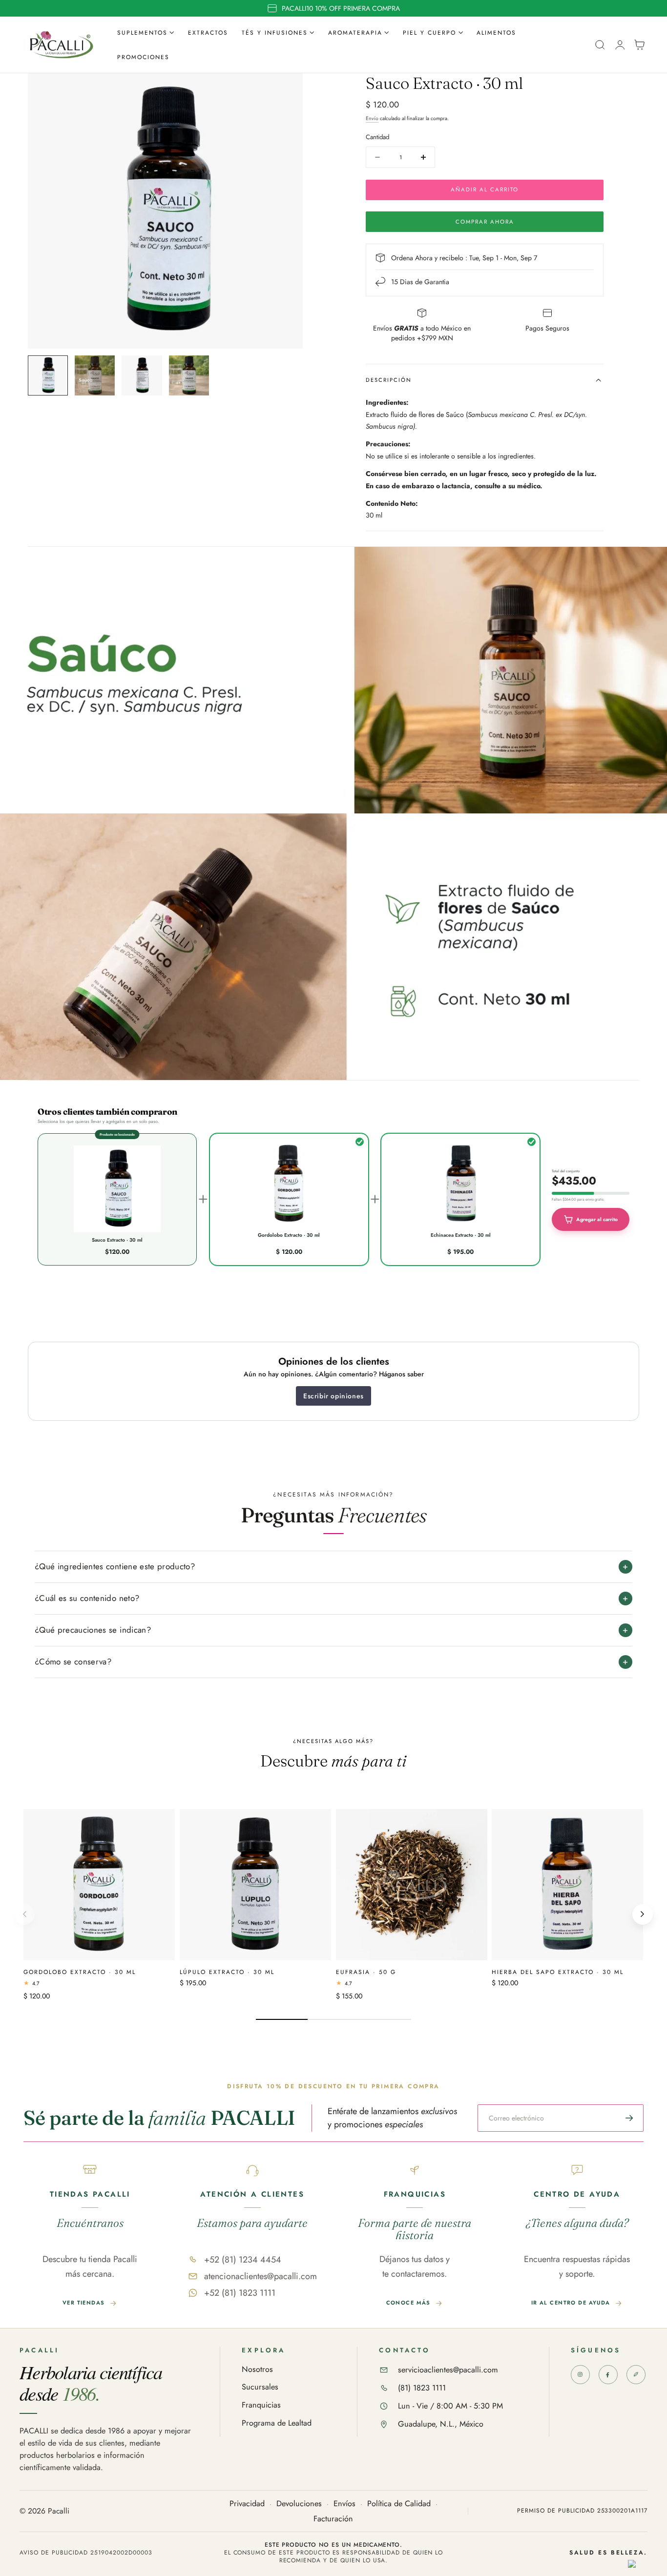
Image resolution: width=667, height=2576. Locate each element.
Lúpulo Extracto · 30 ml (227, 1971)
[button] (600, 45)
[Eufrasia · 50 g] (412, 1885)
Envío (372, 118)
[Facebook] (608, 2375)
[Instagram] (580, 2375)
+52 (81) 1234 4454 (243, 2260)
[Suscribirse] (629, 2118)
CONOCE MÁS (408, 2303)
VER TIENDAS (84, 2303)
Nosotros (257, 2370)
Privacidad (247, 2504)
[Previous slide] (24, 1914)
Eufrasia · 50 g (366, 1971)
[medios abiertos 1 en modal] (286, 90)
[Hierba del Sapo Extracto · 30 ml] (567, 1885)
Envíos (344, 2504)
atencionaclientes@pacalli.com (261, 2276)
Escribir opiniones (333, 1396)
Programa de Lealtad (277, 2423)
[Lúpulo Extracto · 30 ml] (255, 1885)
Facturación (333, 2519)
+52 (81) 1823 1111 (240, 2293)
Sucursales (260, 2387)
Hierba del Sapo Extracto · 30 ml (558, 1971)
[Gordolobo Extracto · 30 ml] (99, 1885)
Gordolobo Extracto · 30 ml (80, 1971)
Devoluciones (299, 2504)
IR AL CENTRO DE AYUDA (571, 2303)
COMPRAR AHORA (485, 222)
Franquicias (261, 2405)
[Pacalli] (636, 2375)
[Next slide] (643, 1914)
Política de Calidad (399, 2504)
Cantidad (377, 137)
